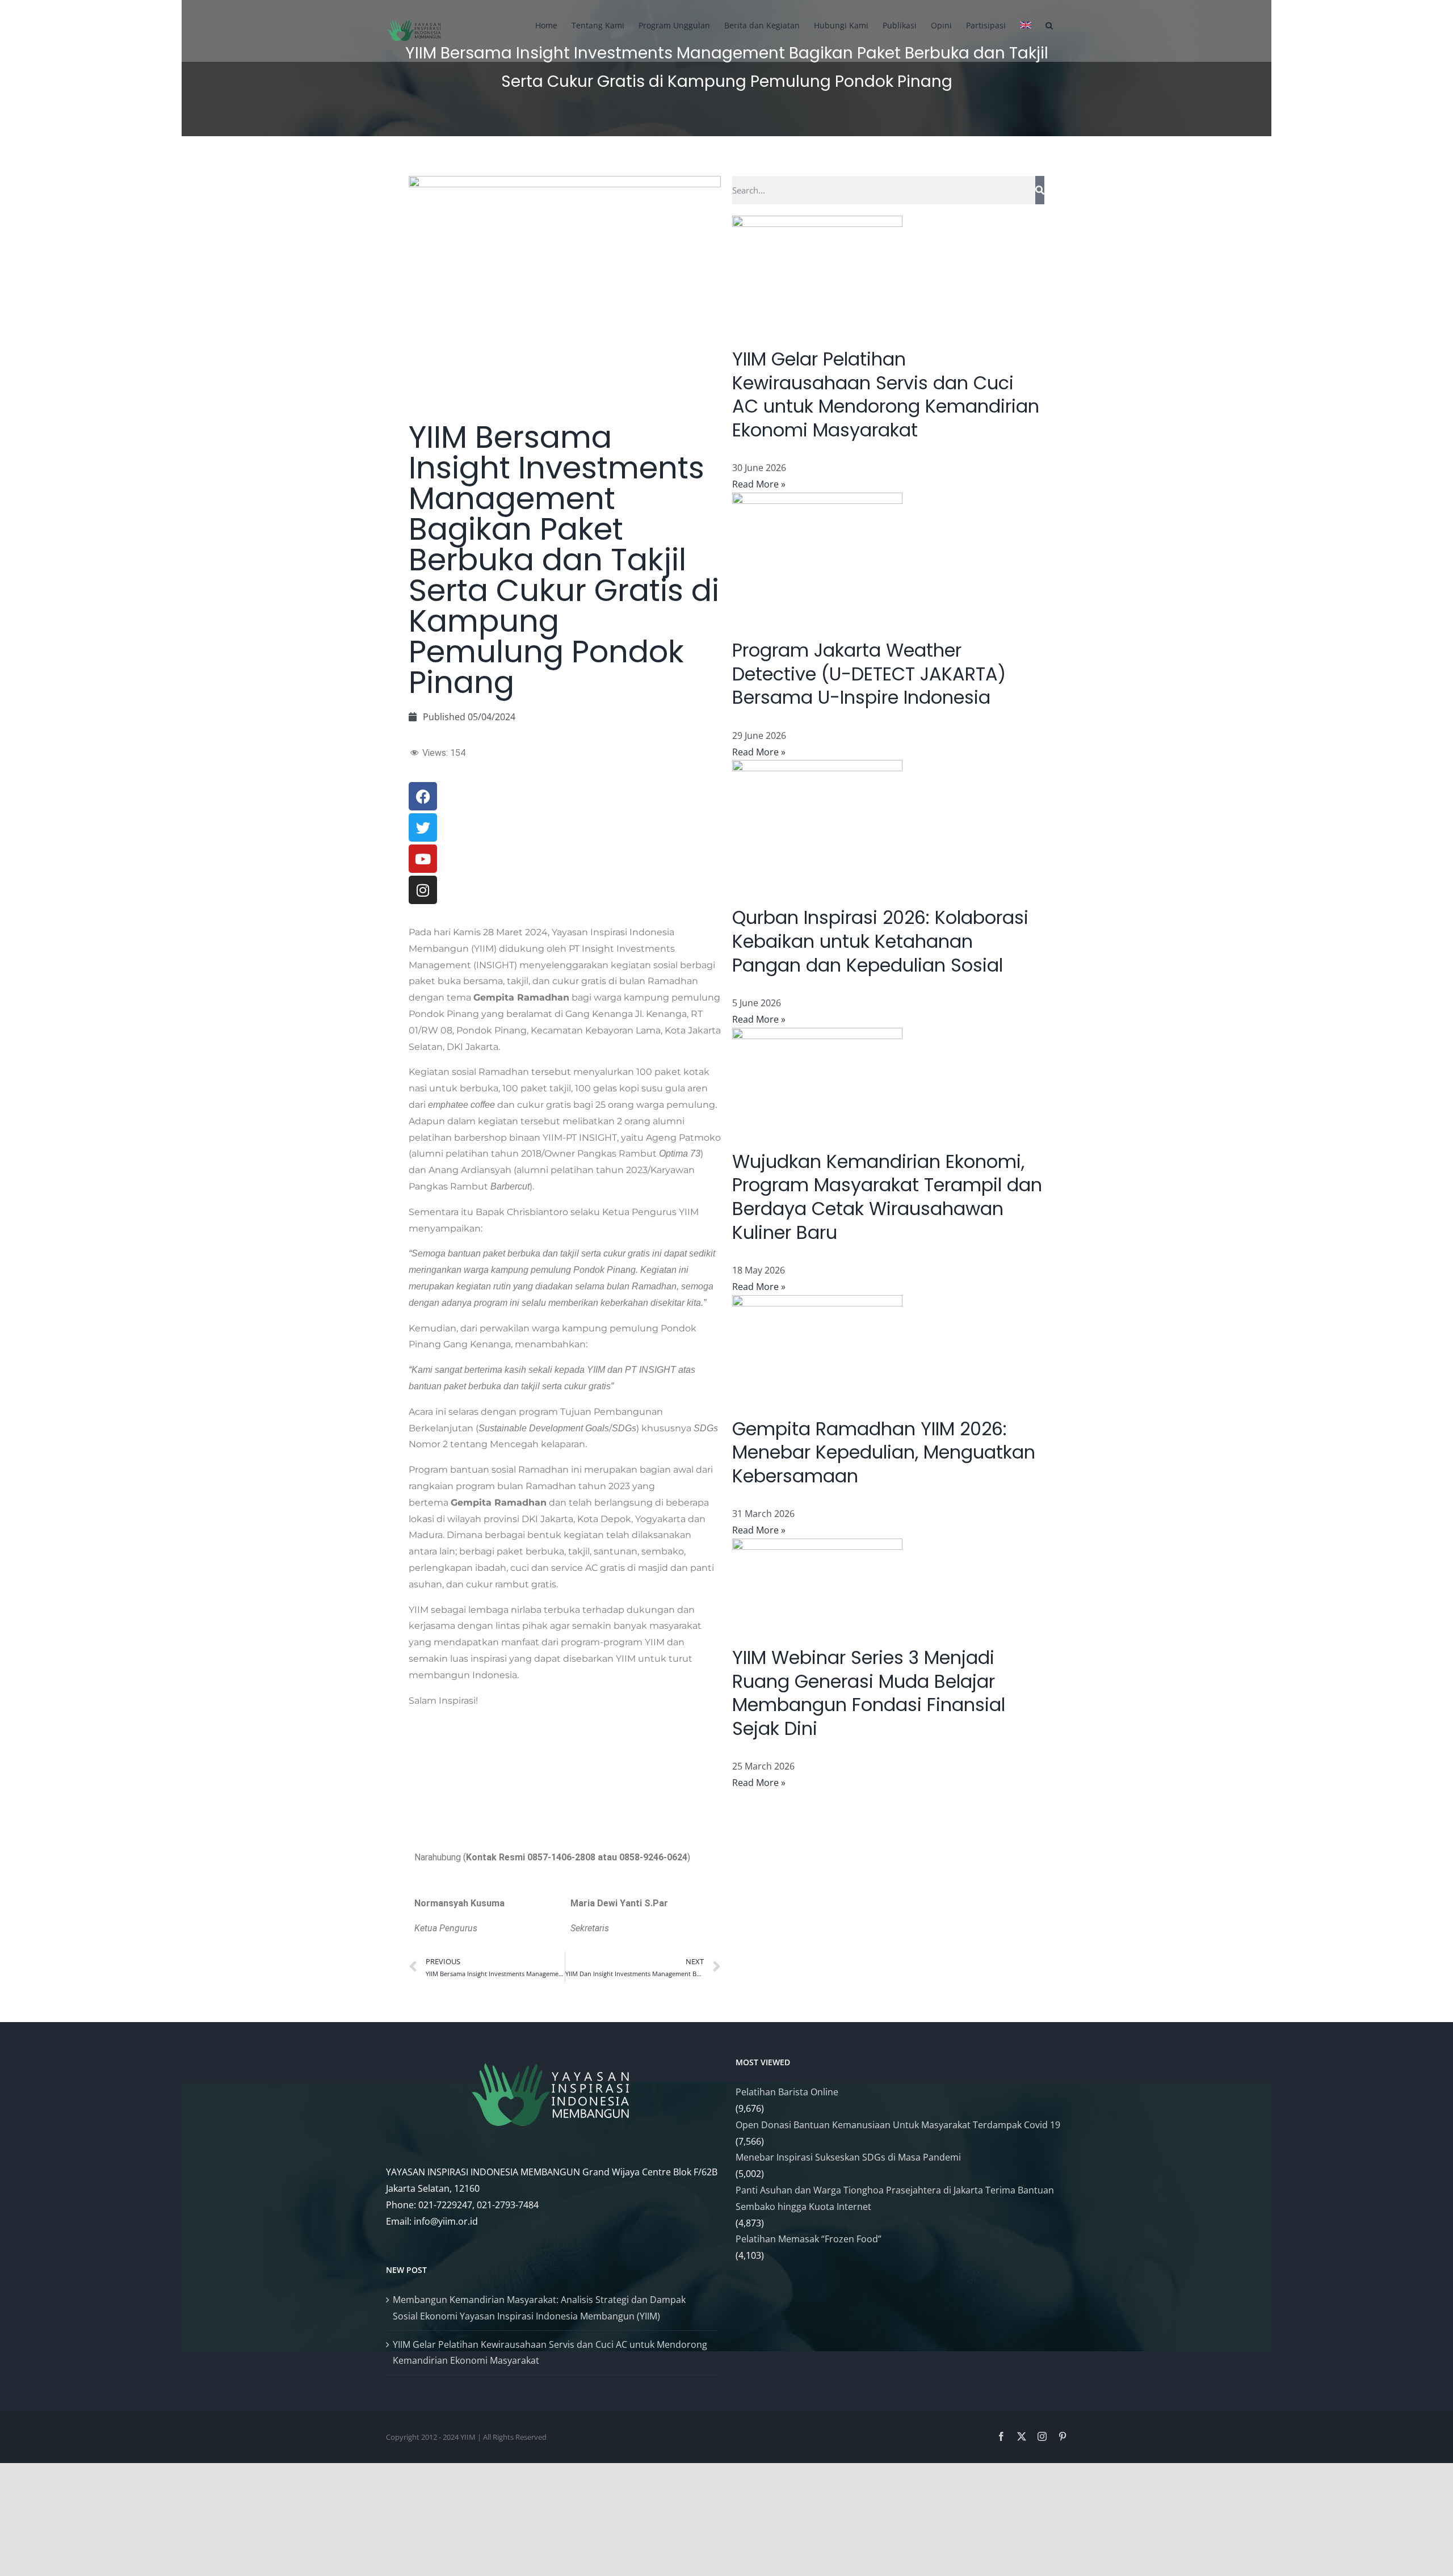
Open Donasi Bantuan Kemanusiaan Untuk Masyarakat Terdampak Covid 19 (898, 2125)
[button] (1049, 24)
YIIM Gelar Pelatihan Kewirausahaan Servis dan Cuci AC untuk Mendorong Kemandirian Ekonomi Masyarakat (886, 394)
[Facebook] (1001, 2436)
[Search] (1040, 190)
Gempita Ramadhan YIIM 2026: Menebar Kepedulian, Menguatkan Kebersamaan (884, 1452)
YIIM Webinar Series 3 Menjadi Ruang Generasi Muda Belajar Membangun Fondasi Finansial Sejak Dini (869, 1693)
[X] (1022, 2436)
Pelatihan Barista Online (787, 2092)
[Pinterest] (1063, 2436)
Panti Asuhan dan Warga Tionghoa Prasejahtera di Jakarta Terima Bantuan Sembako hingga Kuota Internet (895, 2198)
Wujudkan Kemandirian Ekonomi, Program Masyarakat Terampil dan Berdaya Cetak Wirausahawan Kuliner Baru (887, 1197)
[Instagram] (1042, 2436)
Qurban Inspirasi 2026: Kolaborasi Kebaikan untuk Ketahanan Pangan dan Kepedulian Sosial (880, 941)
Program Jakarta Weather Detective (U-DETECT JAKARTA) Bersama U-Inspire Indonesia (869, 674)
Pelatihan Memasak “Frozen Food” (809, 2239)
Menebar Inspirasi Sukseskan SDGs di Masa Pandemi (848, 2157)
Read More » (759, 484)
